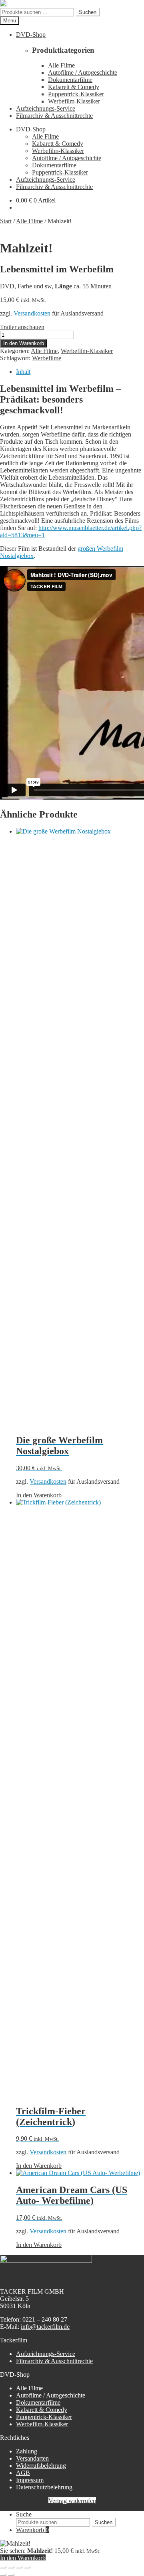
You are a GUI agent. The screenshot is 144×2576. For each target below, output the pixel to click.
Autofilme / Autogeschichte (83, 72)
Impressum (30, 2480)
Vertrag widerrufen (72, 2501)
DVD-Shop (31, 35)
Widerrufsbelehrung (41, 2466)
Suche (24, 2514)
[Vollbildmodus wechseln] (11, 2567)
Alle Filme (61, 65)
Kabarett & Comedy (74, 87)
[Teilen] (19, 2567)
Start (6, 221)
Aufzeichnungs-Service (46, 108)
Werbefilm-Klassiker (74, 101)
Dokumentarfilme (70, 80)
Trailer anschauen (22, 327)
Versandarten (32, 2458)
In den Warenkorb (24, 343)
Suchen (88, 12)
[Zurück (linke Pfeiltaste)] (3, 2574)
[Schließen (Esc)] (27, 2567)
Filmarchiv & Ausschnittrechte (54, 116)
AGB (23, 2473)
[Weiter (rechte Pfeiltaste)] (11, 2574)
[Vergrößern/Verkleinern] (3, 2567)
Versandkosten (32, 313)
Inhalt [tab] (23, 372)
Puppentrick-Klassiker (76, 94)
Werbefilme (47, 358)
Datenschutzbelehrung (44, 2487)
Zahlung (27, 2451)
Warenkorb (32, 2530)
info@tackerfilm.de (45, 2327)
